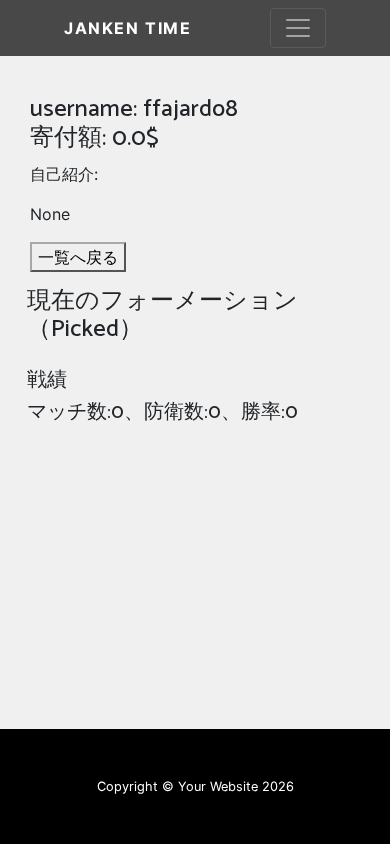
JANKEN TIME (128, 28)
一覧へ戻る (78, 257)
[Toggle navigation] (298, 28)
